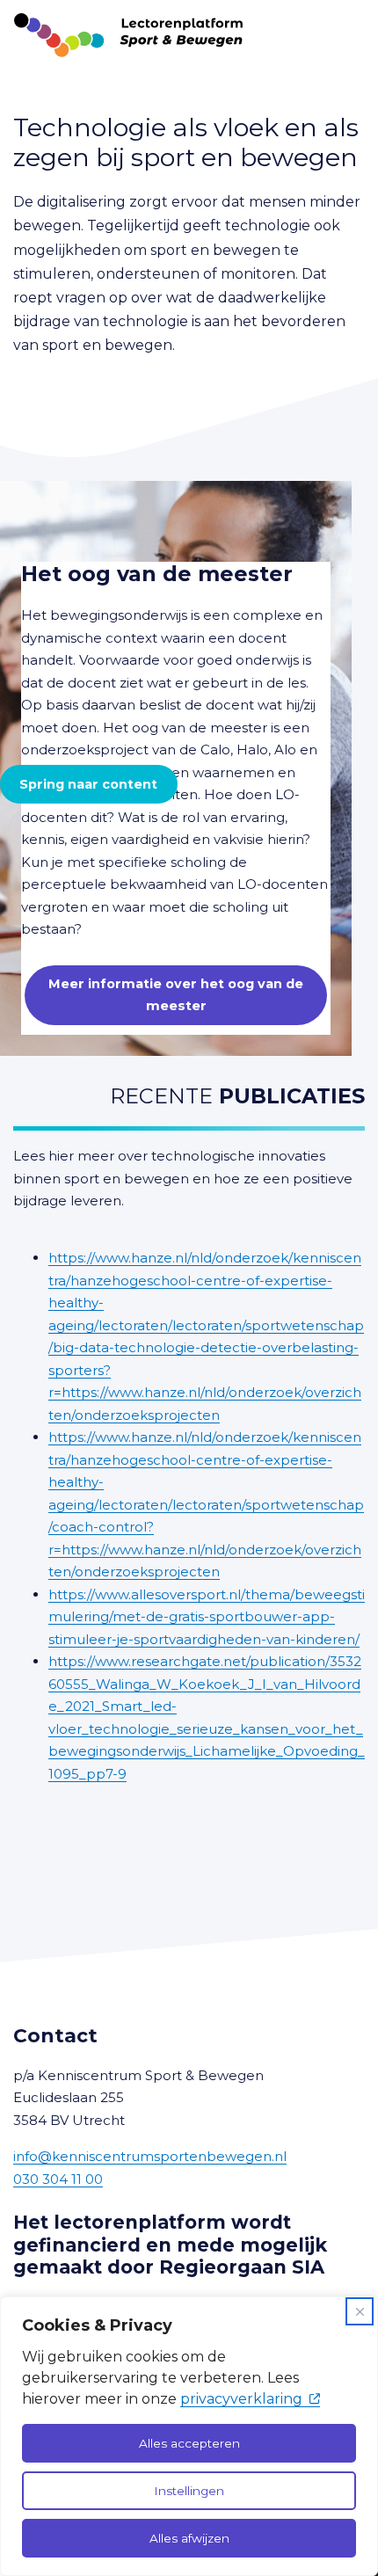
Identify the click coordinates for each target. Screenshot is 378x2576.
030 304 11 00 (58, 2179)
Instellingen (189, 2491)
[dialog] (189, 2436)
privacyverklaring (241, 2399)
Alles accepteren (189, 2443)
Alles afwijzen (189, 2538)
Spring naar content (88, 784)
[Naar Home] (121, 35)
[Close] (360, 2311)
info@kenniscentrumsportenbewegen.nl (150, 2156)
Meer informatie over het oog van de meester (176, 994)
